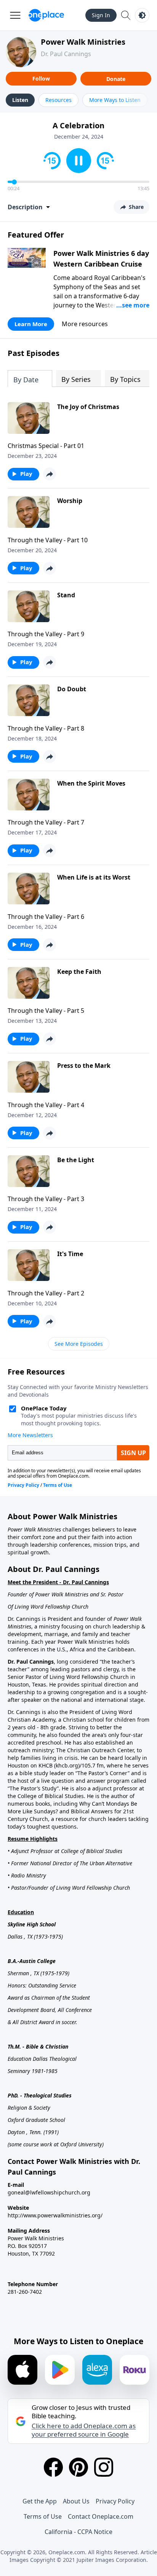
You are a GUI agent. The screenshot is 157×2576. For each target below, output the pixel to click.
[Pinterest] (78, 2467)
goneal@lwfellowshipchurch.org (49, 2192)
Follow (41, 78)
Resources (58, 100)
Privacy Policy (115, 2501)
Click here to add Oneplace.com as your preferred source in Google (84, 2430)
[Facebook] (53, 2467)
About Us (76, 2501)
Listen (20, 100)
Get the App (40, 2501)
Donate (116, 79)
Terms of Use (43, 2516)
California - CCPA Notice (78, 2532)
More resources (85, 324)
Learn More (31, 324)
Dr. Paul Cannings (66, 54)
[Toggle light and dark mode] (142, 15)
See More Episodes (79, 1344)
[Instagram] (104, 2467)
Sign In (101, 15)
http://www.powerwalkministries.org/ (55, 2215)
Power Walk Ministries (83, 42)
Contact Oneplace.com (101, 2516)
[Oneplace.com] (46, 15)
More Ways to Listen (115, 100)
